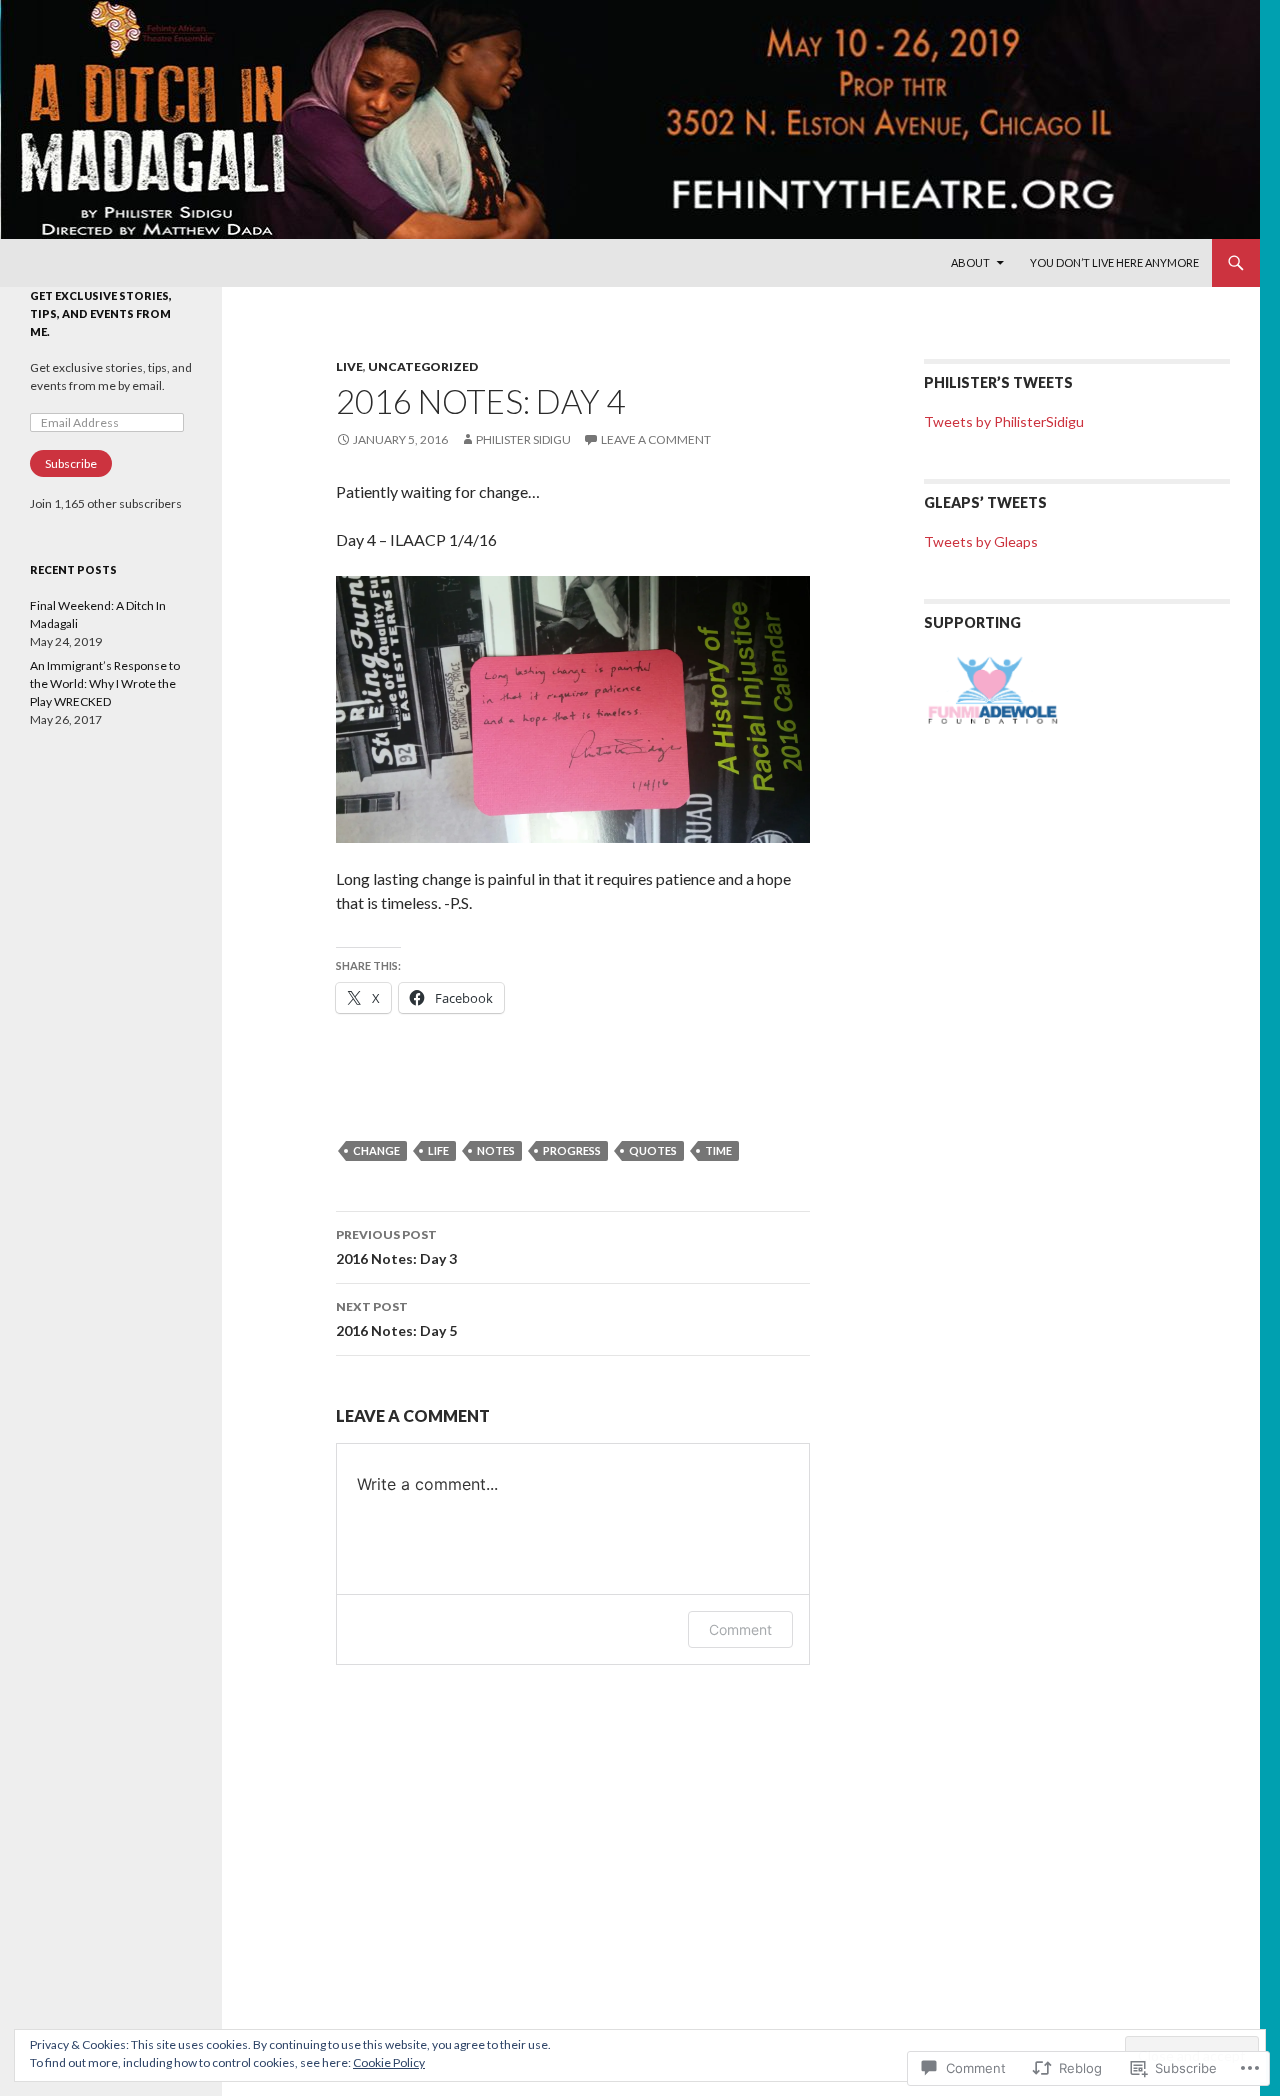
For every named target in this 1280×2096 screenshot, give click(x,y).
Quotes (653, 1150)
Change (376, 1150)
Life (438, 1150)
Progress (572, 1150)
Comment (740, 1629)
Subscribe (71, 463)
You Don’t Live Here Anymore (1114, 262)
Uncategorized (423, 366)
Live (349, 366)
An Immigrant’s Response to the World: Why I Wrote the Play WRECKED (105, 683)
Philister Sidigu (523, 439)
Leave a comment (656, 439)
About (970, 262)
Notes (496, 1150)
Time (718, 1150)
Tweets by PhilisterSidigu (1004, 421)
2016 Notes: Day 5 (396, 1319)
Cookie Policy (389, 2062)
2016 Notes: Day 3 (396, 1247)
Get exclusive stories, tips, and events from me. (101, 313)
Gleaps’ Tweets (985, 502)
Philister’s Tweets (998, 382)
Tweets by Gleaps (981, 541)
